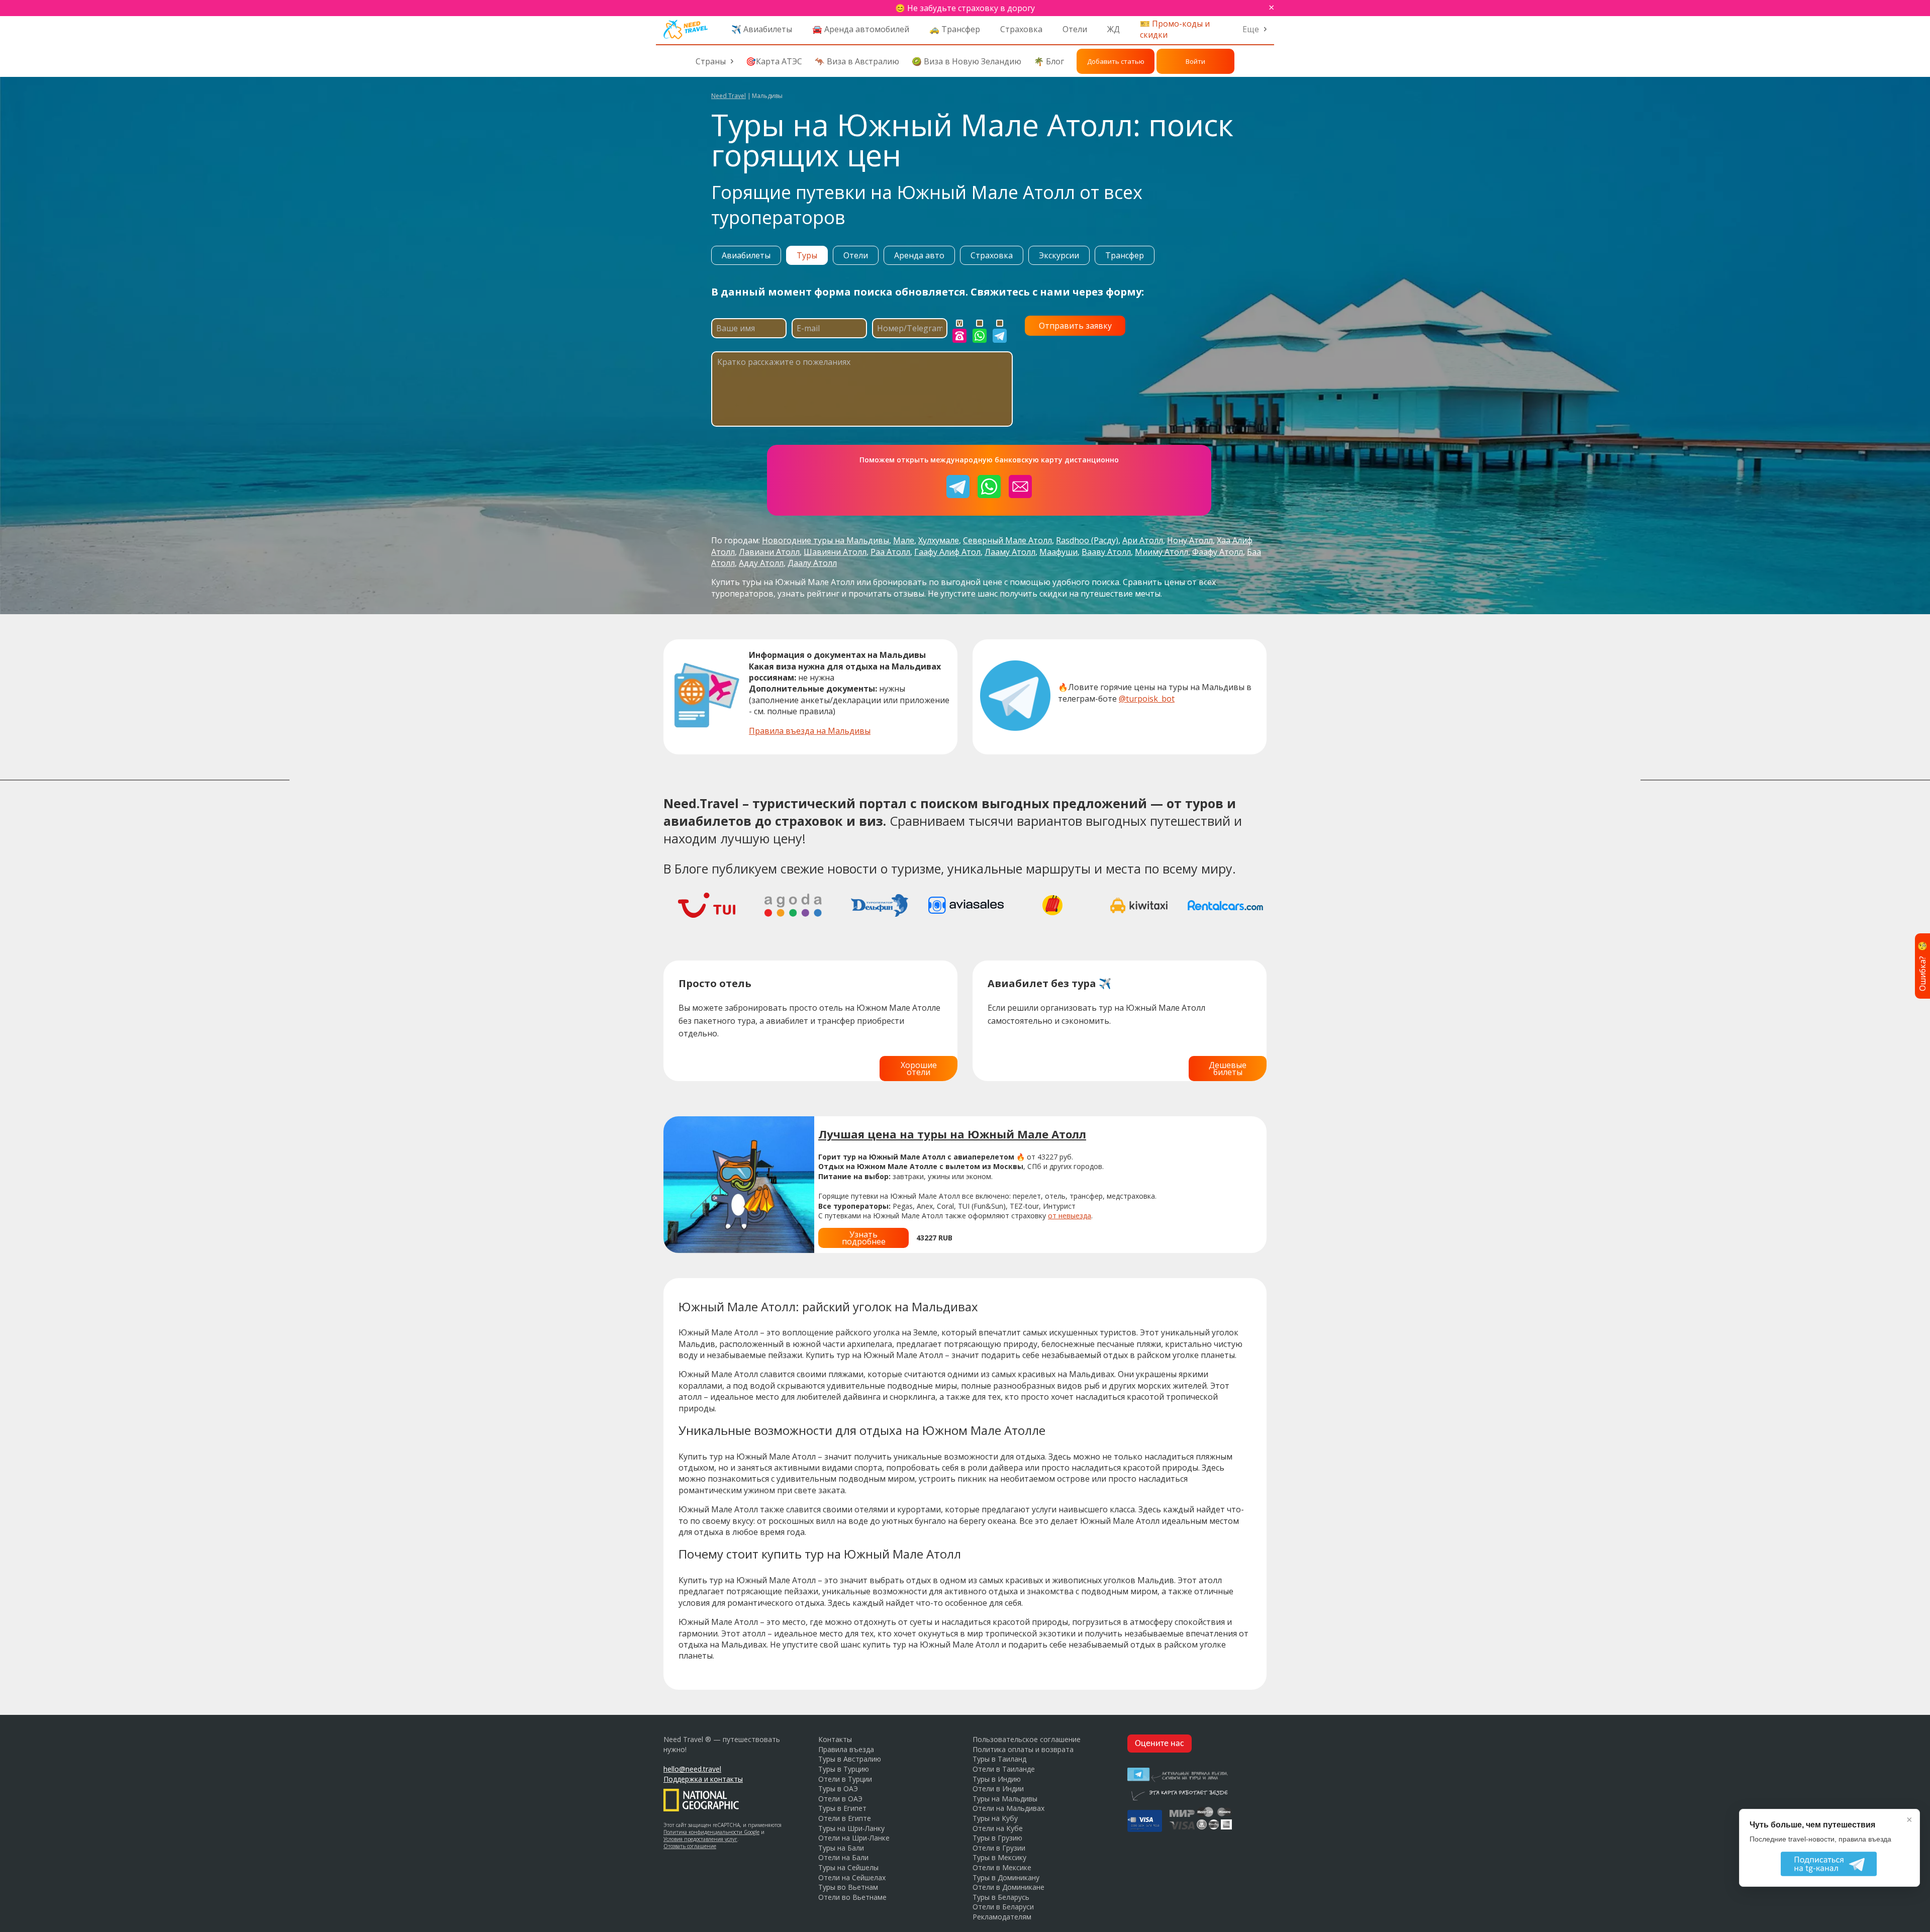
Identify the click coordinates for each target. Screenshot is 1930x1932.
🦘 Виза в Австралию (857, 61)
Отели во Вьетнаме (852, 1897)
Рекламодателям (1002, 1917)
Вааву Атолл (1106, 552)
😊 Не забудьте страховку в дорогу (965, 8)
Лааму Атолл (1010, 552)
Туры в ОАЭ (838, 1789)
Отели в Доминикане (1008, 1887)
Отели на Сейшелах (852, 1877)
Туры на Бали (841, 1848)
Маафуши (1058, 552)
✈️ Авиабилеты (762, 29)
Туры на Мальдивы (1005, 1799)
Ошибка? (1922, 966)
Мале (904, 540)
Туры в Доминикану (1006, 1877)
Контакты (835, 1739)
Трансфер (1125, 255)
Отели (1075, 29)
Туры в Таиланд (999, 1759)
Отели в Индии (998, 1789)
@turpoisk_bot (1147, 699)
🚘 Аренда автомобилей (861, 29)
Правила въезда (846, 1749)
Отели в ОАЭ (840, 1799)
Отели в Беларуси (1003, 1907)
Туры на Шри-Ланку (851, 1828)
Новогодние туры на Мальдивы (826, 540)
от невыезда (1070, 1216)
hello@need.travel (692, 1769)
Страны (711, 61)
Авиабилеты (746, 255)
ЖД (1114, 29)
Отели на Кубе (998, 1828)
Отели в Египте (845, 1818)
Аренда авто (919, 255)
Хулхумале (939, 540)
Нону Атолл (1190, 540)
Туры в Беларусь (1001, 1897)
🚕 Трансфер (955, 29)
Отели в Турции (845, 1779)
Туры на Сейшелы (848, 1867)
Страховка (1021, 29)
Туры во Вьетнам (848, 1887)
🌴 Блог (1049, 61)
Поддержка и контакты (703, 1779)
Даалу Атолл (812, 563)
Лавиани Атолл (769, 552)
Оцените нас (1160, 1744)
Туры (807, 255)
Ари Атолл (1143, 540)
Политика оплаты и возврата (1023, 1749)
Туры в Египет (842, 1808)
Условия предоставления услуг (700, 1839)
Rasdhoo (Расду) (1087, 540)
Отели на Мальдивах (1008, 1808)
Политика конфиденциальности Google (711, 1832)
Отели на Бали (843, 1857)
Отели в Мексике (1002, 1867)
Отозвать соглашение (690, 1846)
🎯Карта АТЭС (774, 61)
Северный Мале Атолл (1007, 540)
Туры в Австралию (850, 1759)
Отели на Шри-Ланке (854, 1838)
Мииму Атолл (1162, 552)
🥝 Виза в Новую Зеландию (967, 61)
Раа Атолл (890, 552)
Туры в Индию (997, 1779)
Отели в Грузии (999, 1848)
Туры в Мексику (999, 1857)
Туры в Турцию (844, 1769)
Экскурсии (1059, 255)
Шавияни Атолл (835, 552)
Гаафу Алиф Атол (947, 552)
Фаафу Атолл (1218, 552)
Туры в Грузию (997, 1838)
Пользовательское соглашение (1027, 1739)
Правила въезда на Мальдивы (810, 731)
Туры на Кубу (995, 1818)
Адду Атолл (761, 563)
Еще (1251, 29)
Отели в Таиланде (1004, 1769)
